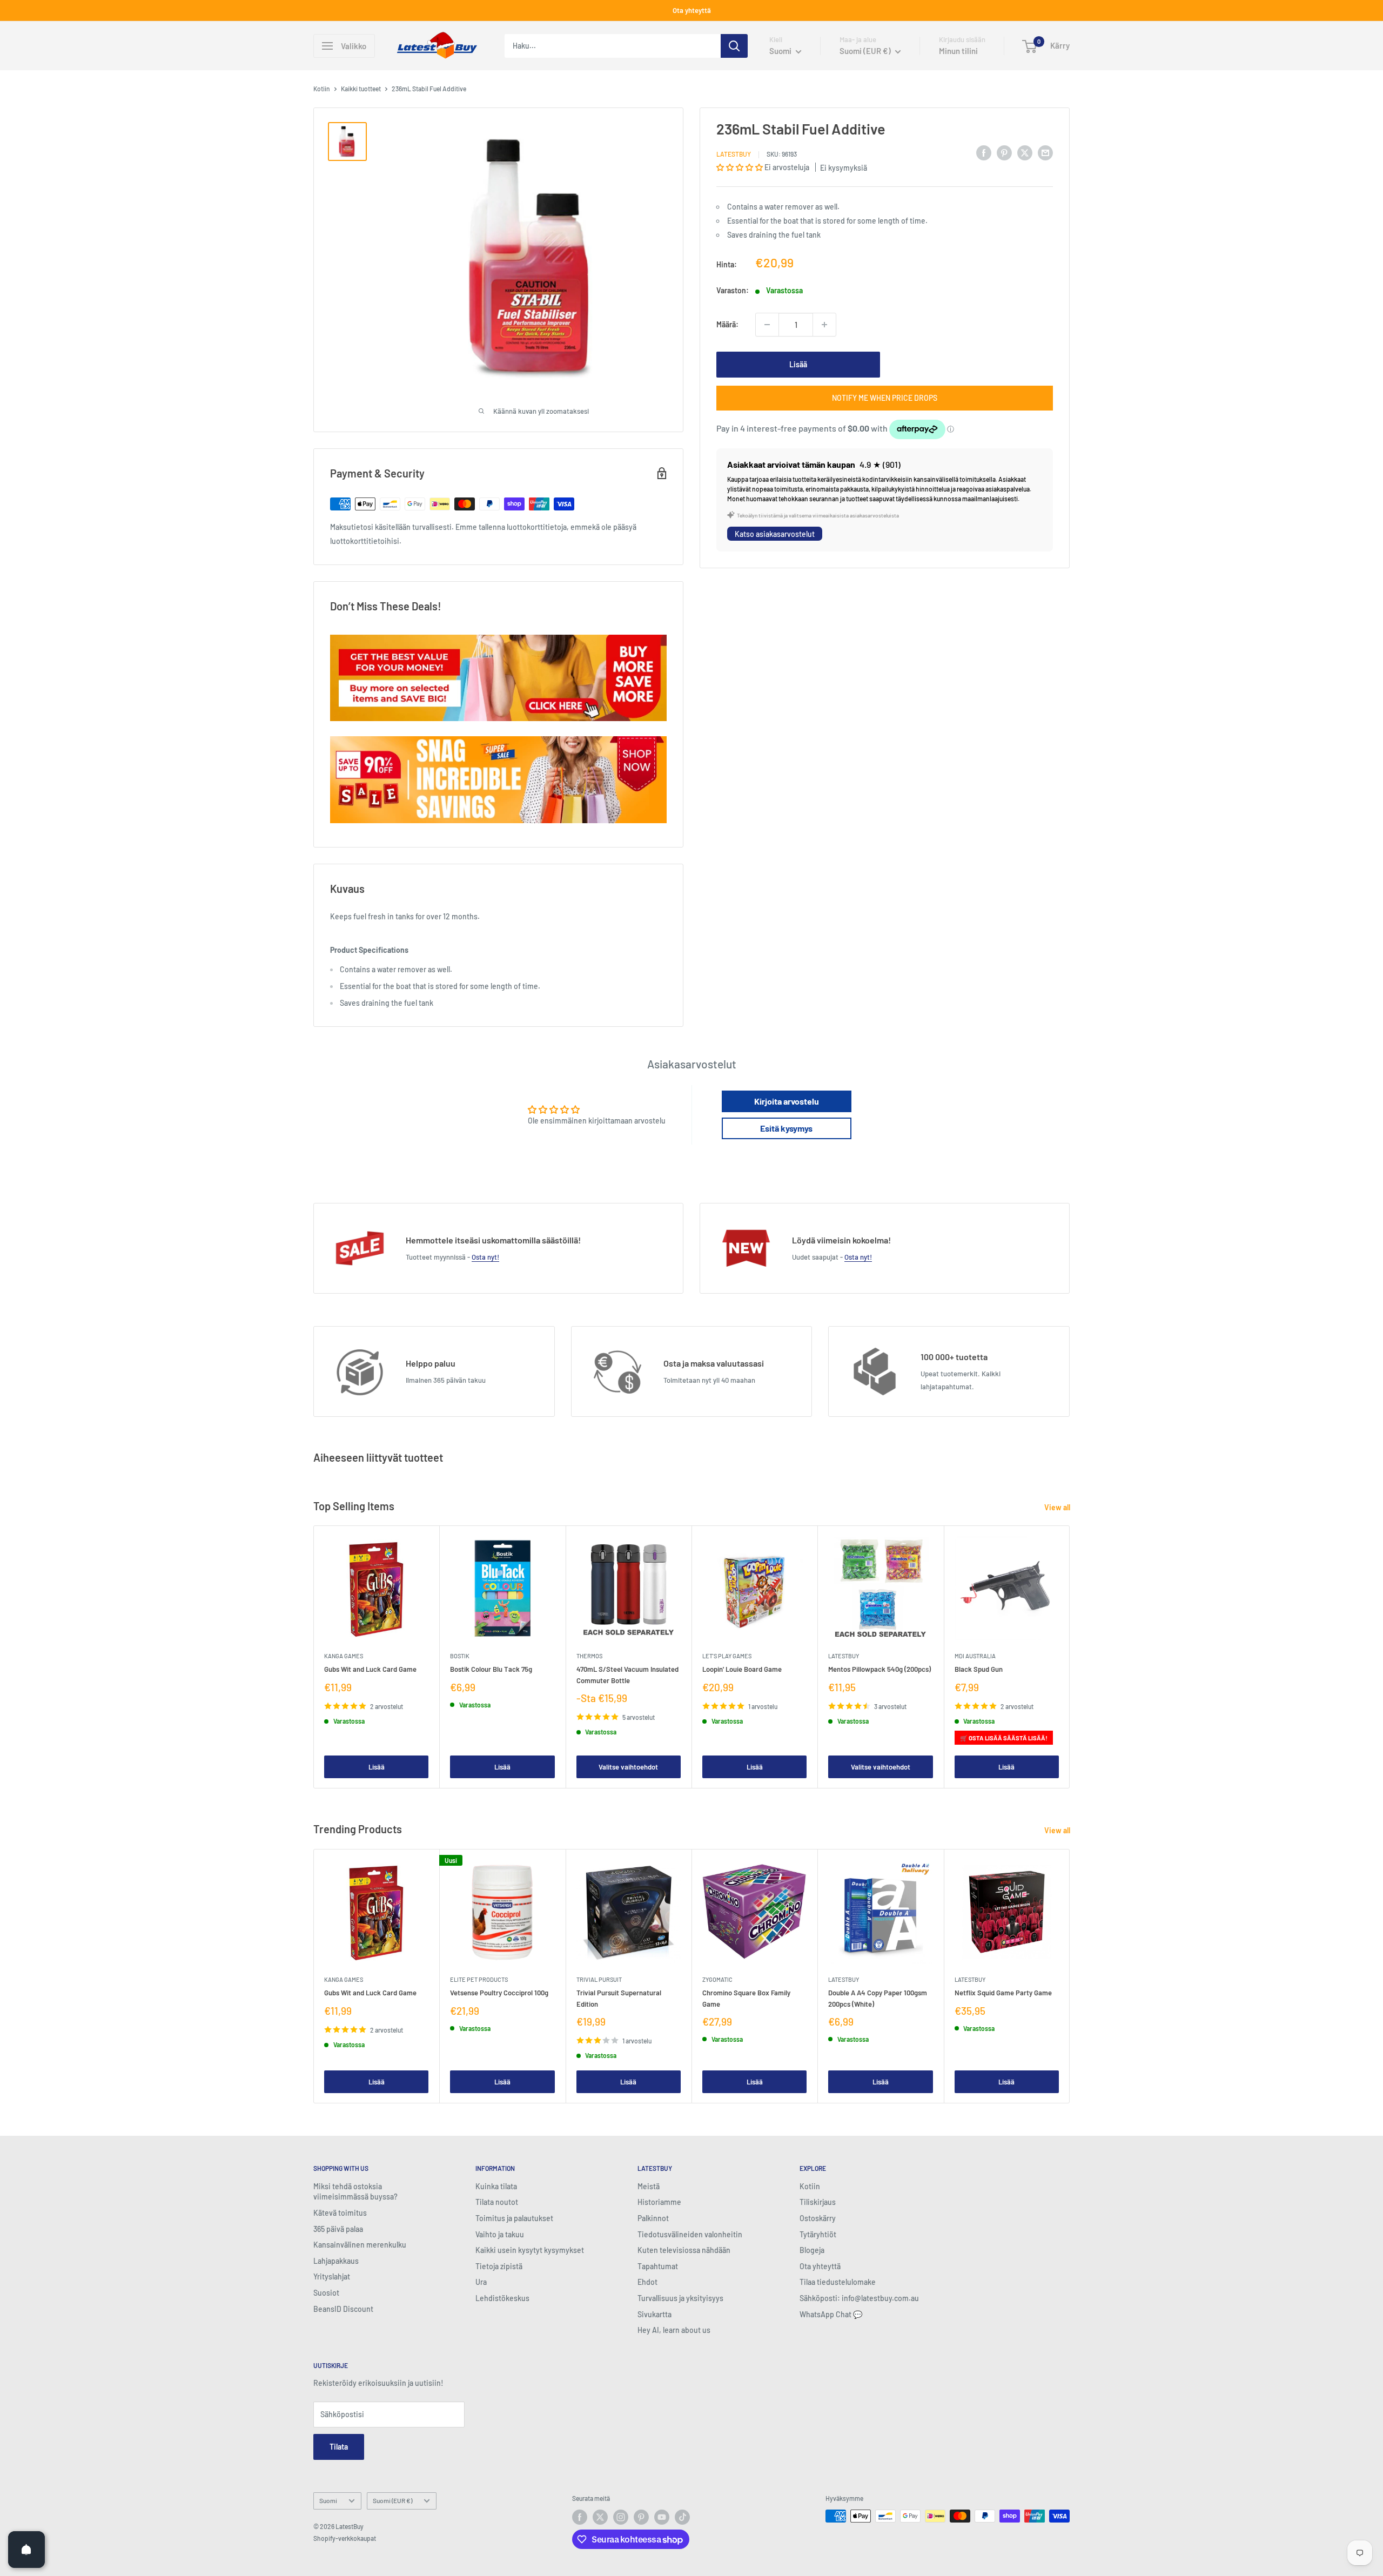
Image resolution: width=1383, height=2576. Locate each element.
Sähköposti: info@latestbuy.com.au (859, 2298)
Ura (481, 2282)
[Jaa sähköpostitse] (1045, 152)
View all (1058, 1507)
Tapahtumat (658, 2266)
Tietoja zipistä (499, 2266)
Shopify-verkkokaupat (345, 2538)
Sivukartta (654, 2314)
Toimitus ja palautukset (514, 2218)
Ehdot (647, 2282)
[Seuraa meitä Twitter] (600, 2517)
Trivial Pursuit (599, 1979)
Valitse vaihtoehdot (628, 1766)
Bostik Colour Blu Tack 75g (491, 1669)
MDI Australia (975, 1656)
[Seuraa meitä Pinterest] (641, 2517)
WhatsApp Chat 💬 (831, 2314)
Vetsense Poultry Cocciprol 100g (499, 1993)
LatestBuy (734, 154)
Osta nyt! (485, 1257)
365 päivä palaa (338, 2229)
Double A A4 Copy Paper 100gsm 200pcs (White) (878, 1998)
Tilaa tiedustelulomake (838, 2282)
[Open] (26, 2550)
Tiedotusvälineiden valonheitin (690, 2234)
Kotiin (322, 89)
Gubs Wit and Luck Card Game (370, 1669)
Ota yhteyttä (692, 10)
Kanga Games (344, 1656)
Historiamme (659, 2202)
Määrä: (727, 324)
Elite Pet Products (479, 1979)
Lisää (798, 364)
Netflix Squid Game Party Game (1003, 1993)
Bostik (460, 1656)
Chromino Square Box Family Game (746, 1998)
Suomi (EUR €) (392, 2500)
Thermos (589, 1656)
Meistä (649, 2186)
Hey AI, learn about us (674, 2330)
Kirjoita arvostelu (787, 1101)
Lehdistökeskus (502, 2298)
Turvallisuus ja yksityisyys (680, 2298)
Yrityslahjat (332, 2276)
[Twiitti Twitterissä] (1025, 152)
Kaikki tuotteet (361, 89)
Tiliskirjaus (818, 2202)
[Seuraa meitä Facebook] (580, 2517)
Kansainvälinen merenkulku (360, 2245)
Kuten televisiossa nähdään (684, 2250)
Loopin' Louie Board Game (742, 1669)
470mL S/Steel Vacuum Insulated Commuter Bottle (627, 1674)
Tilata (339, 2447)
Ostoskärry (818, 2218)
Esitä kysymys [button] (786, 1128)
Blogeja (812, 2250)
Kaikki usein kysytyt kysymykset (530, 2250)
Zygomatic (717, 1979)
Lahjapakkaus (336, 2261)
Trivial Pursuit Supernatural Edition (619, 1998)
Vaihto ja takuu (500, 2234)
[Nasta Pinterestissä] (1004, 152)
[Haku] (734, 46)
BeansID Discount (343, 2309)
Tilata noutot (497, 2202)
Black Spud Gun (979, 1669)
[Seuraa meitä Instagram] (621, 2517)
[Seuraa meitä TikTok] (682, 2517)
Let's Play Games (727, 1656)
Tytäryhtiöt (818, 2234)
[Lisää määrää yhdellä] (824, 325)
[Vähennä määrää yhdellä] (767, 325)
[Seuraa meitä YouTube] (662, 2517)
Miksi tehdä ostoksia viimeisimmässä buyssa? (355, 2192)
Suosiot (326, 2293)
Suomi (328, 2500)
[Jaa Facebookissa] (984, 152)
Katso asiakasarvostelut (775, 534)
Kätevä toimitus (340, 2213)
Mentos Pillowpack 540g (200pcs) (880, 1669)
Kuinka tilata (496, 2186)
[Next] (1070, 1657)
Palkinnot (653, 2218)
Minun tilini (958, 51)
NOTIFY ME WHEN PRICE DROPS (885, 398)
